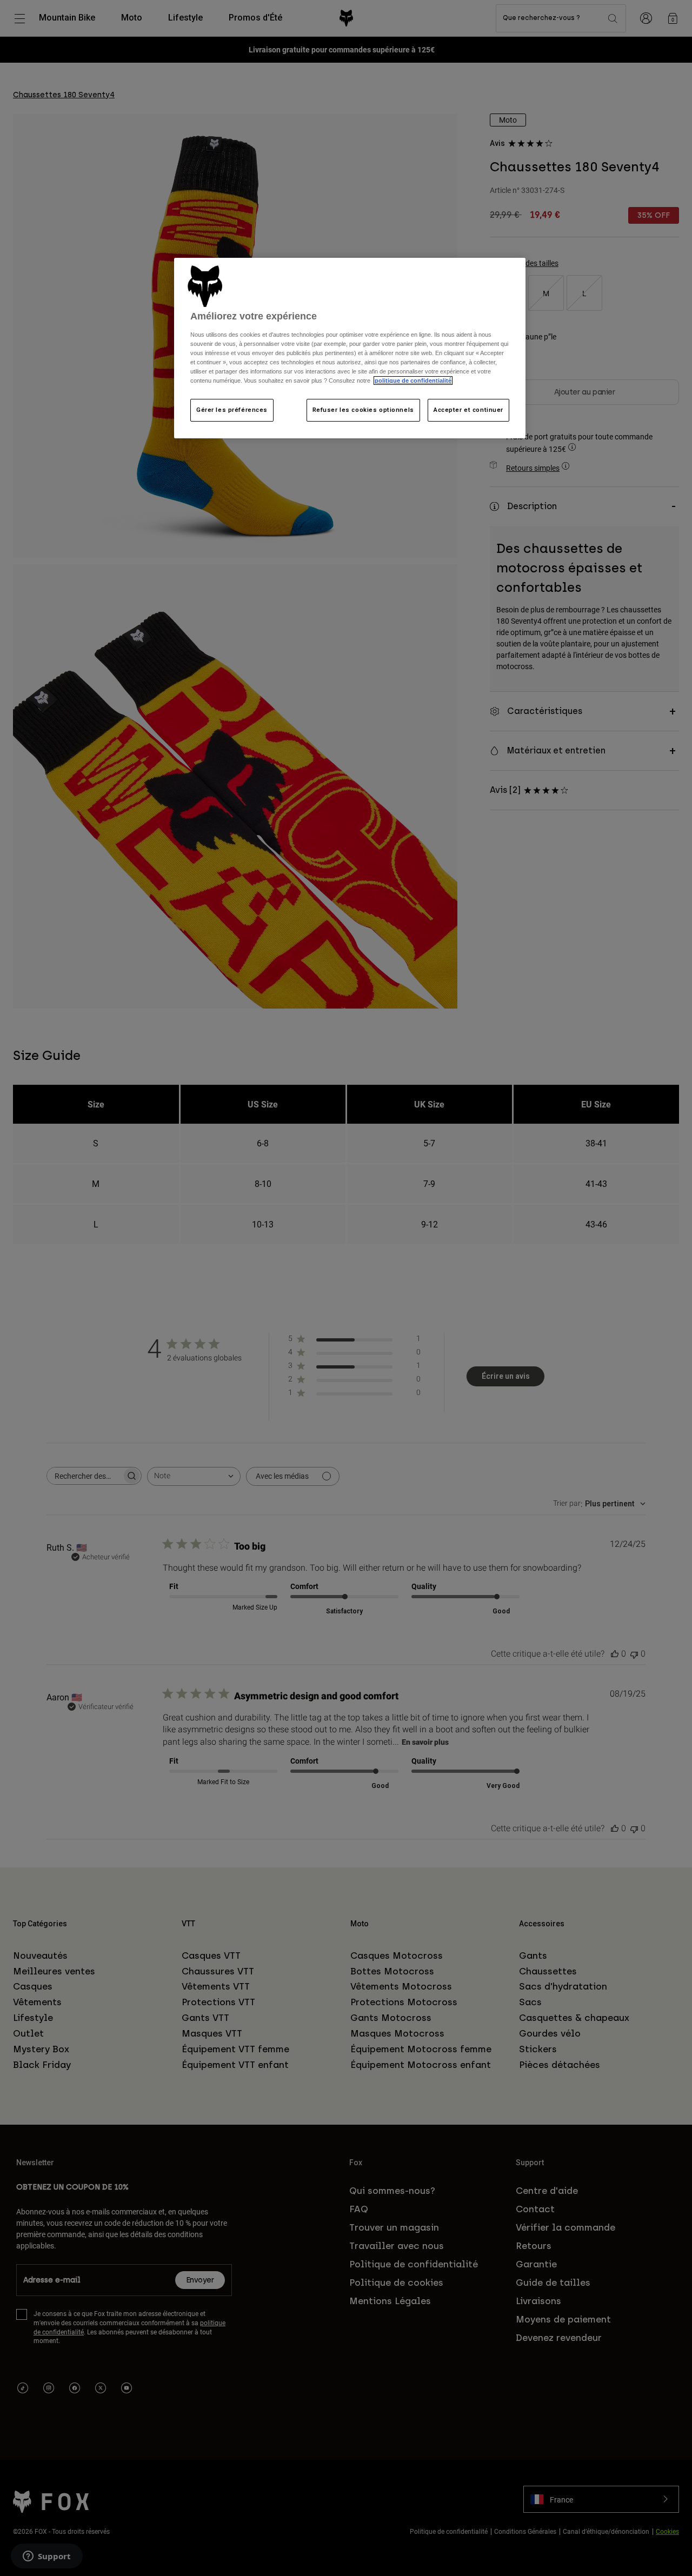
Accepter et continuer (468, 410)
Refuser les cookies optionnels (363, 410)
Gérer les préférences (232, 410)
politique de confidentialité (413, 381)
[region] (350, 348)
